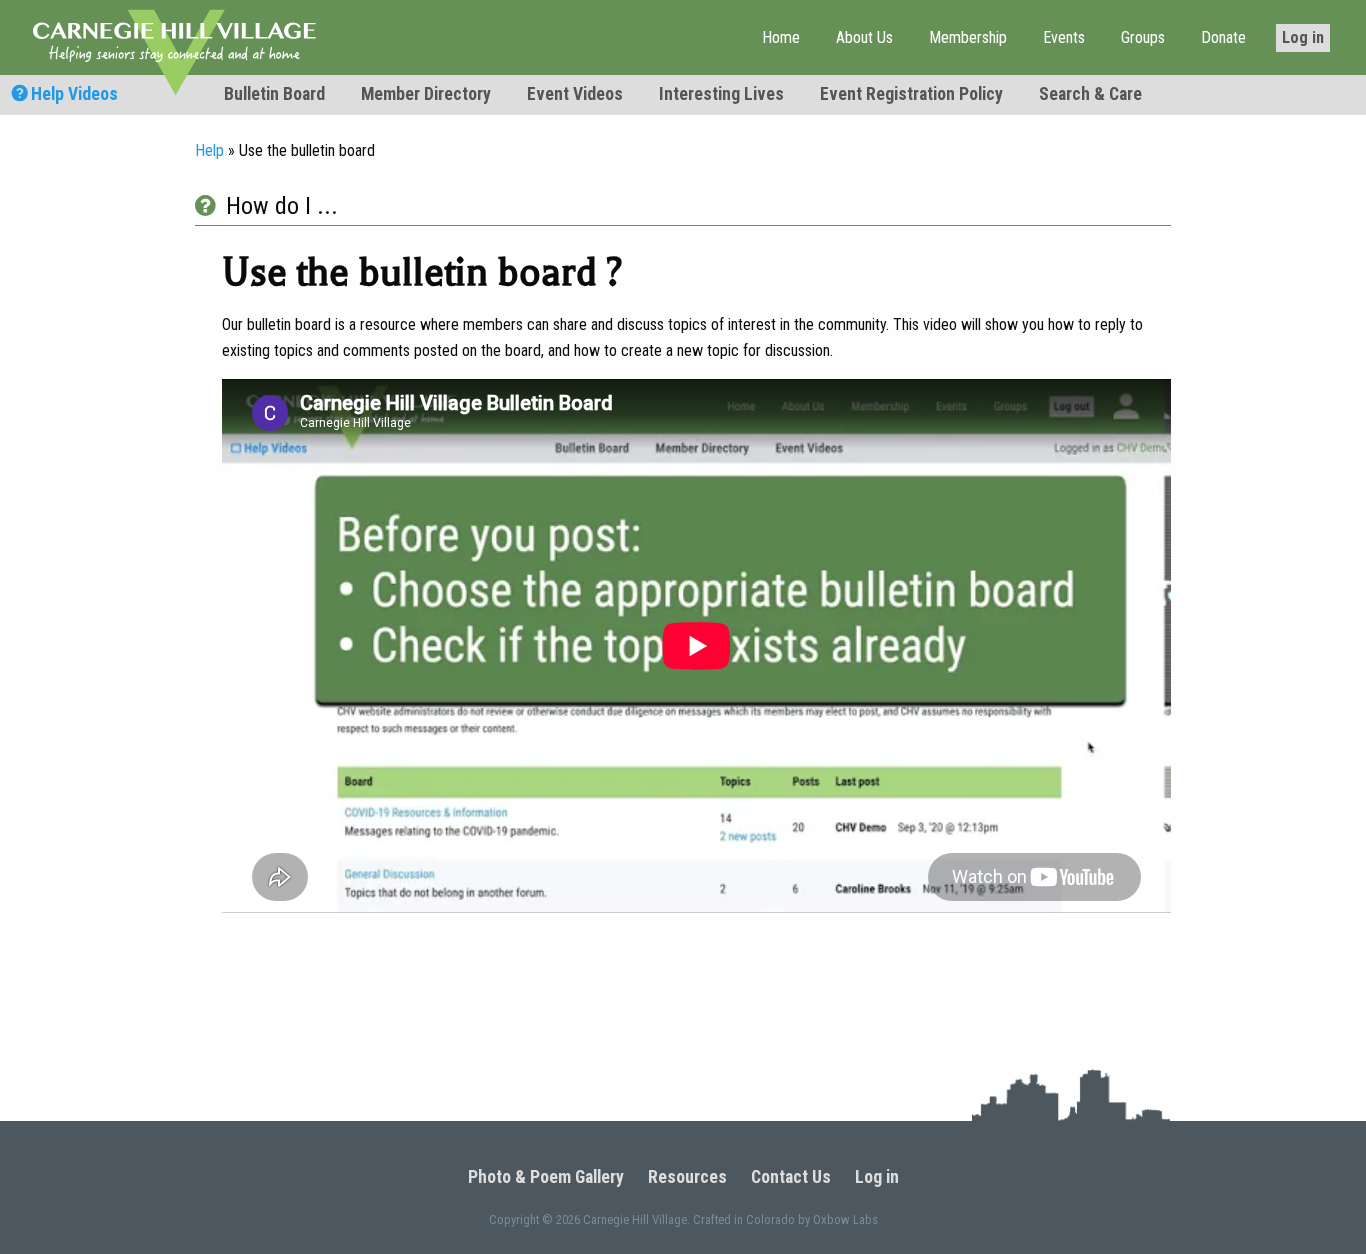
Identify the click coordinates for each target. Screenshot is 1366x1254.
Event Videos (575, 94)
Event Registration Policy (911, 94)
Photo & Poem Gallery (546, 1178)
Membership (968, 37)
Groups (1143, 37)
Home (781, 37)
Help (209, 150)
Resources (687, 1178)
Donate (1223, 37)
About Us (864, 37)
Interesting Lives (721, 94)
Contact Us (791, 1178)
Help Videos (72, 94)
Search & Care (1090, 94)
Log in (1303, 37)
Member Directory (426, 94)
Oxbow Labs (845, 1219)
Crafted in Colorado (744, 1219)
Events (1064, 37)
